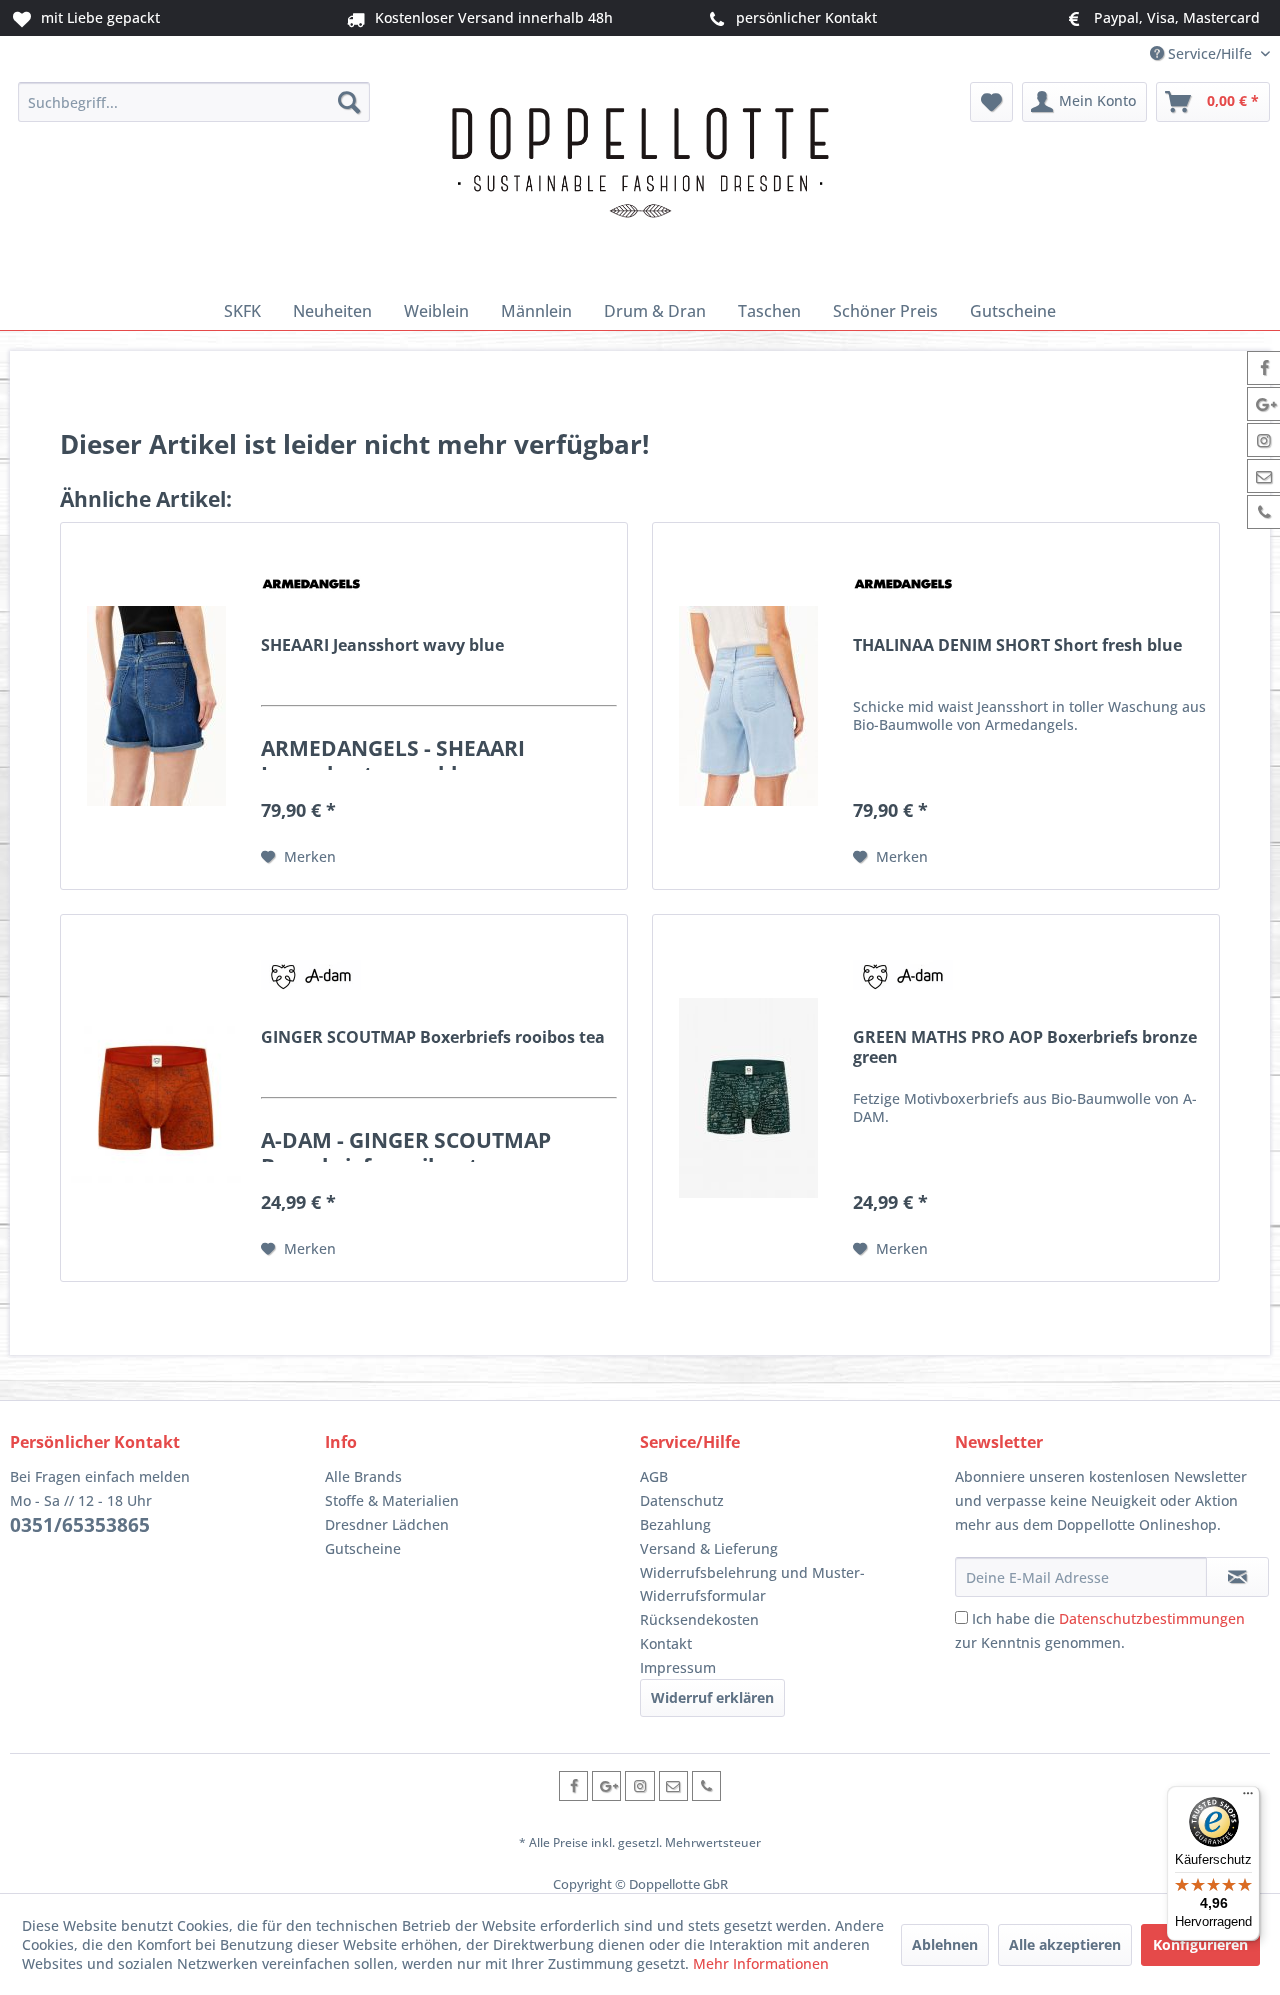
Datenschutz (682, 1500)
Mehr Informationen (761, 1963)
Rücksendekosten (699, 1619)
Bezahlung (675, 1524)
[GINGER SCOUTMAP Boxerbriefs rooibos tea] (156, 1098)
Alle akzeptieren (1065, 1944)
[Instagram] (639, 1785)
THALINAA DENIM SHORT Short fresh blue (1017, 645)
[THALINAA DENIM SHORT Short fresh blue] (748, 706)
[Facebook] (573, 1785)
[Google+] (606, 1785)
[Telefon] (706, 1785)
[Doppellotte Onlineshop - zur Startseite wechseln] (640, 182)
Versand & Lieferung (709, 1548)
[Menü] (1248, 1798)
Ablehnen (945, 1944)
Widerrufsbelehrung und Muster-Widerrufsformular (752, 1584)
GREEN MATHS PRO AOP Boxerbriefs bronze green (1025, 1047)
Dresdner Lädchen (387, 1524)
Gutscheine (363, 1548)
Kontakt (666, 1643)
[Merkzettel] (991, 102)
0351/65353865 (80, 1525)
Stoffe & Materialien (392, 1500)
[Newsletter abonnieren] (1237, 1577)
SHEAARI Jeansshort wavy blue (382, 645)
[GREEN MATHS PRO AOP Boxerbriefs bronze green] (748, 1098)
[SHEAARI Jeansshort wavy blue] (156, 706)
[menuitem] (194, 102)
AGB (654, 1476)
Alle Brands (363, 1476)
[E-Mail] (673, 1785)
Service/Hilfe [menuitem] (1210, 53)
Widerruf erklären (712, 1697)
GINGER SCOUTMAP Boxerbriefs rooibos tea (433, 1037)
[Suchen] (349, 102)
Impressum (678, 1667)
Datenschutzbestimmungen (1152, 1618)
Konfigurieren (1200, 1944)
